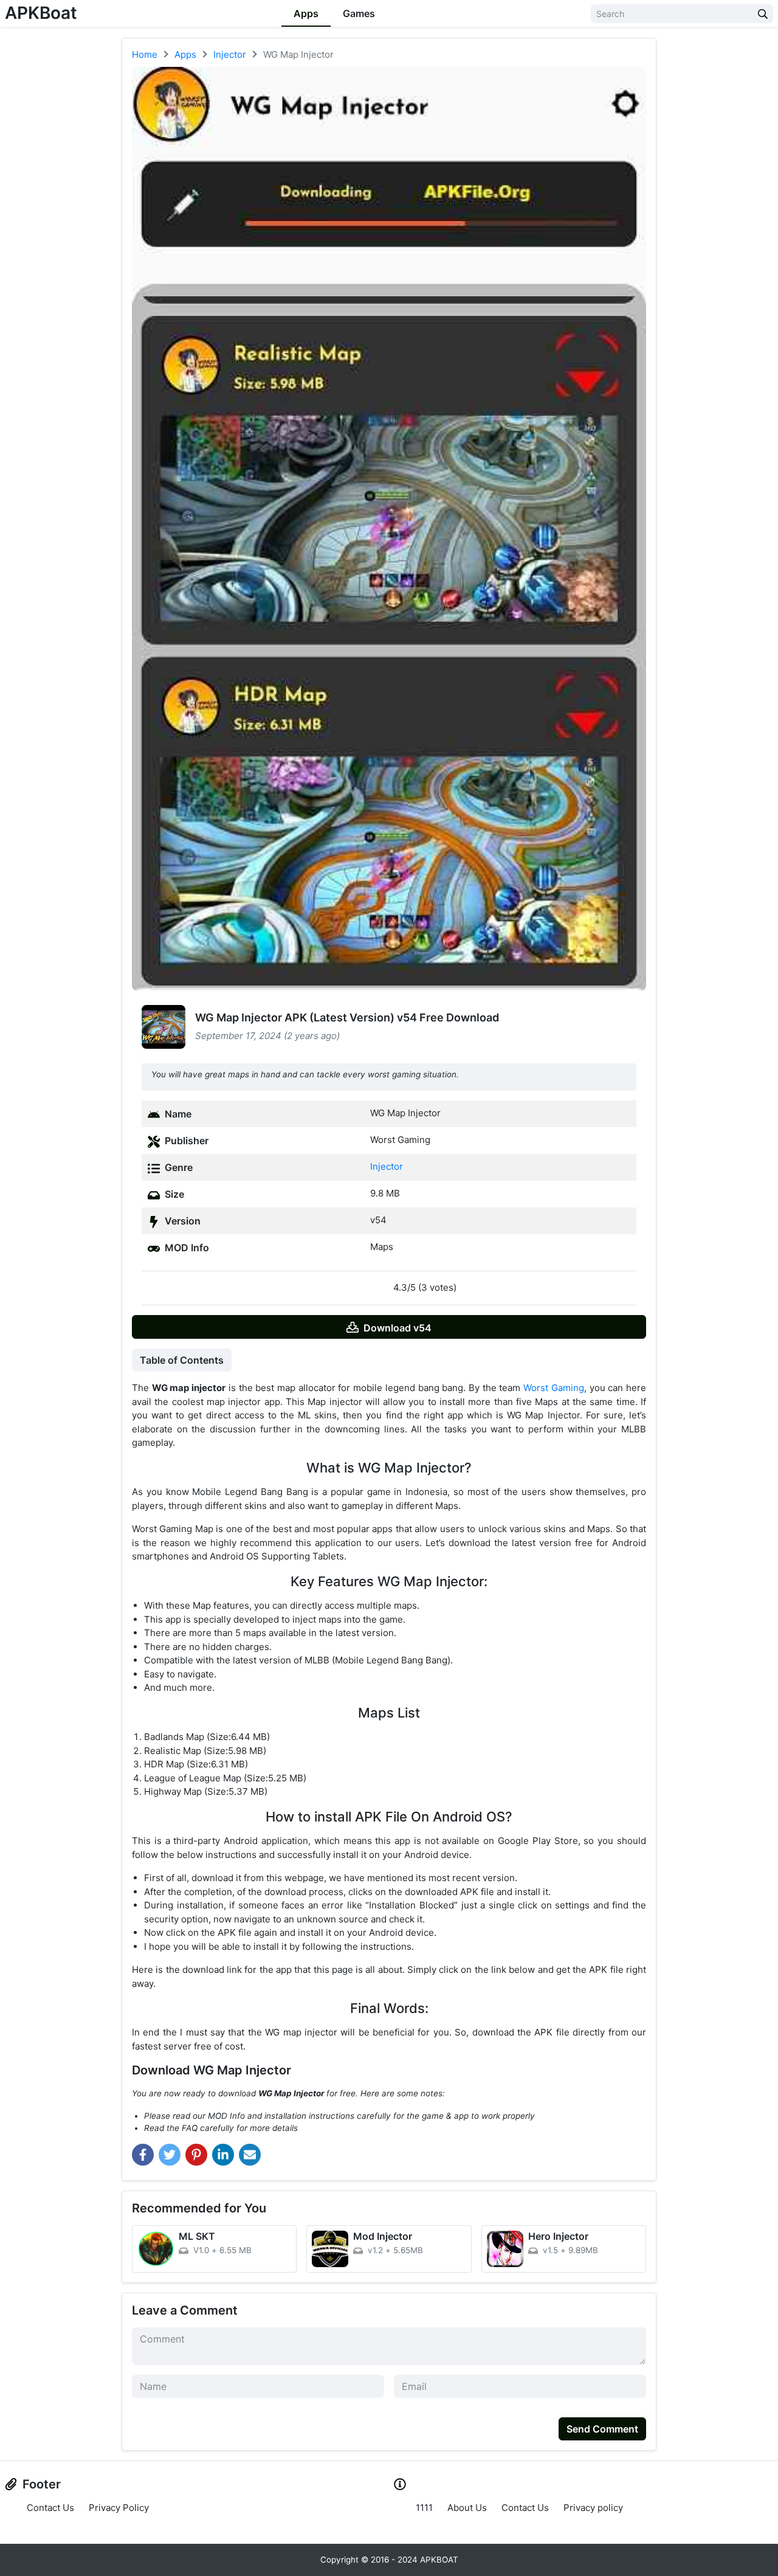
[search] (763, 14)
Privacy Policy (119, 2508)
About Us (467, 2508)
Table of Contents (182, 1360)
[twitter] (170, 2155)
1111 (424, 2508)
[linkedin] (223, 2155)
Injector (387, 1166)
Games (359, 13)
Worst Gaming (554, 1388)
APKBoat (41, 13)
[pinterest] (196, 2155)
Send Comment (602, 2429)
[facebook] (143, 2155)
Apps (306, 13)
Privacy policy (593, 2508)
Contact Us (50, 2508)
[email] (250, 2155)
